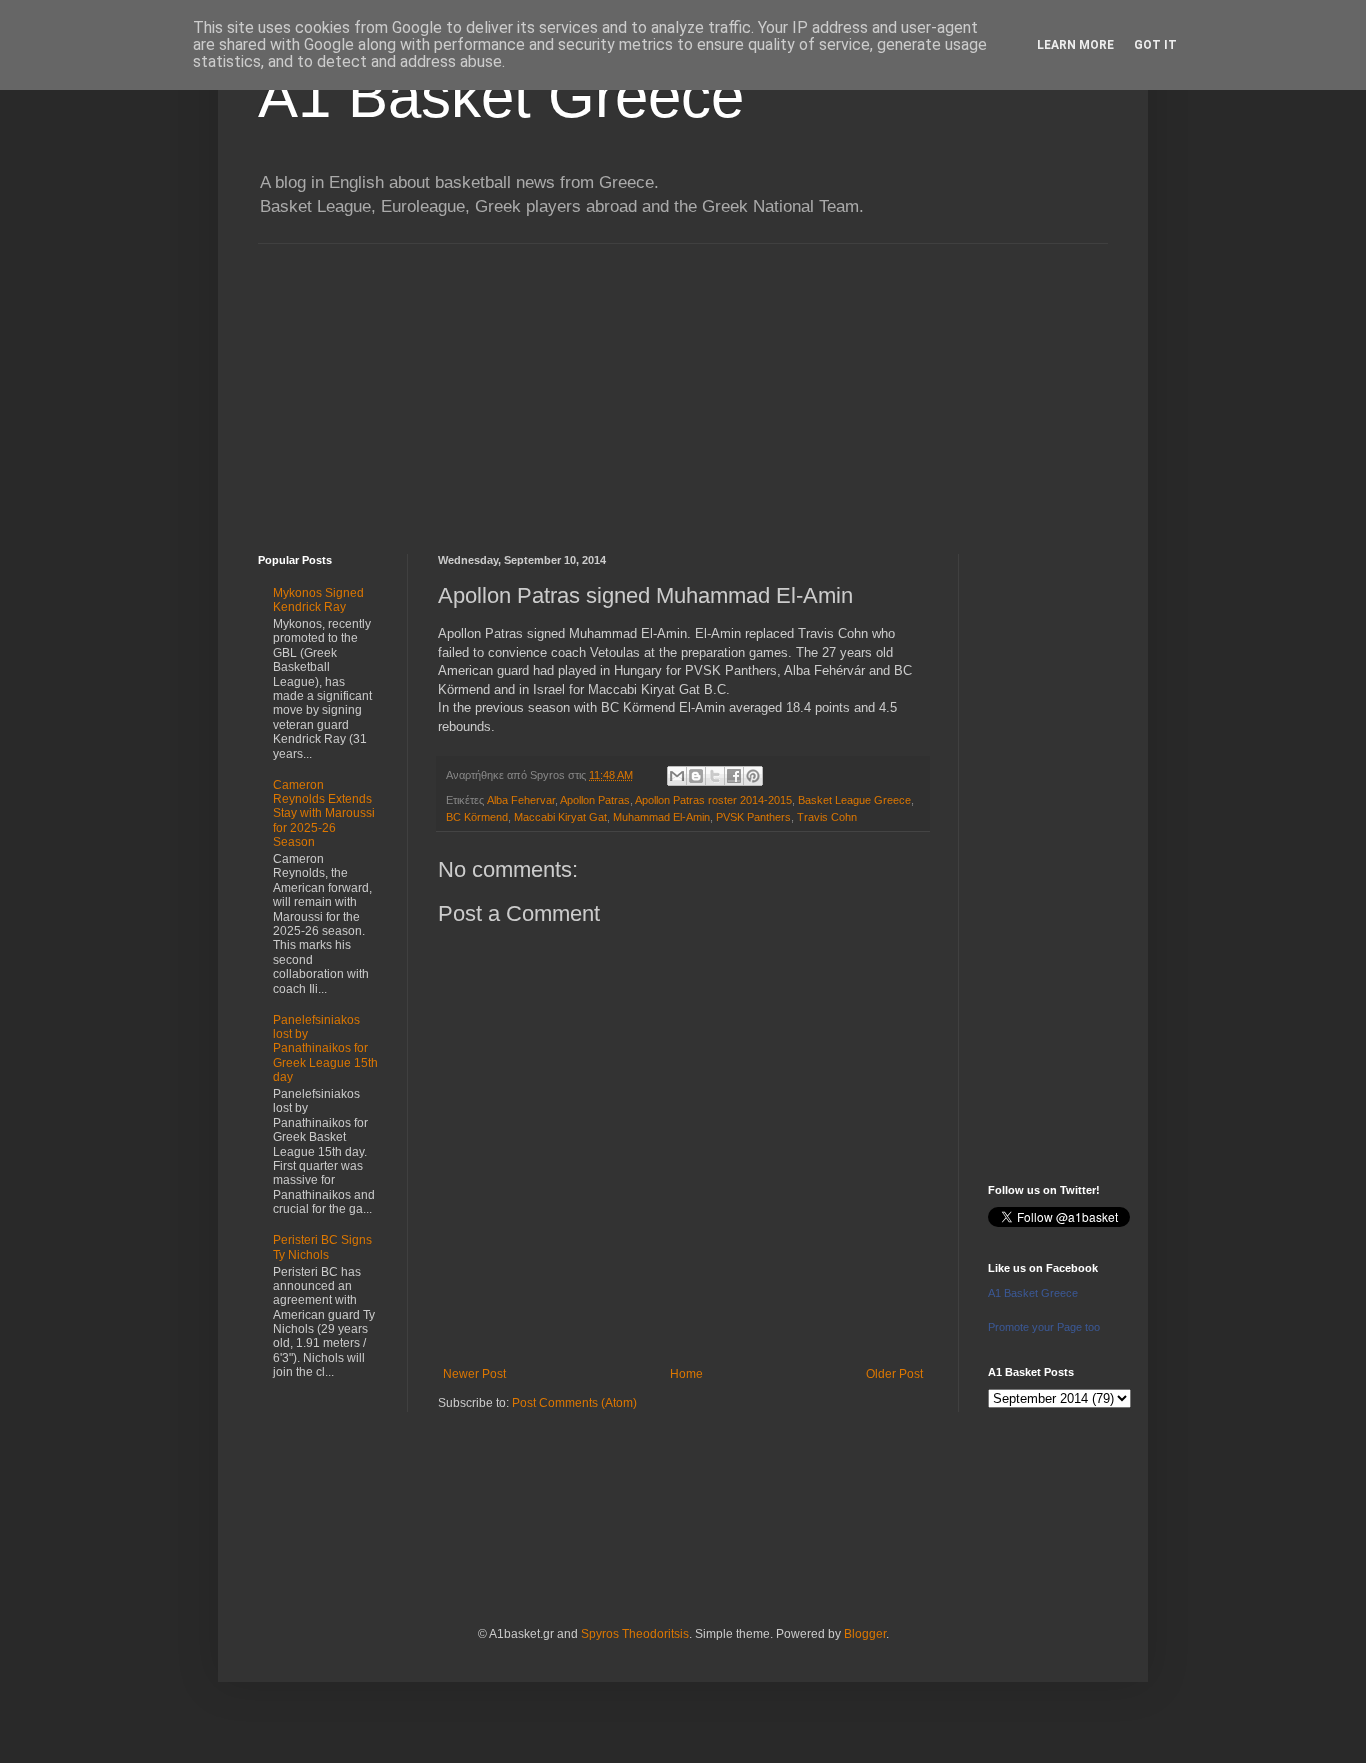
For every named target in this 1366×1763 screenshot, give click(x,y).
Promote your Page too (1044, 1327)
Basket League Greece (854, 800)
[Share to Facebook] (734, 776)
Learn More (1075, 45)
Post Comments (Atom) (574, 1403)
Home (686, 1374)
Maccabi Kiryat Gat (560, 817)
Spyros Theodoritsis (635, 1634)
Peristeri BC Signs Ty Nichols (322, 1247)
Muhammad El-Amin (661, 817)
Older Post (894, 1374)
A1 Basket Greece (501, 96)
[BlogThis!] (696, 776)
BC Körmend (477, 817)
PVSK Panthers (753, 817)
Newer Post (474, 1374)
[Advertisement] (683, 384)
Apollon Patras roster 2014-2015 (713, 800)
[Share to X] (715, 776)
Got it (1155, 45)
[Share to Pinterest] (753, 776)
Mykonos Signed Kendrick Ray (318, 600)
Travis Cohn (827, 817)
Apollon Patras (595, 800)
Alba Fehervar (521, 800)
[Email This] (677, 776)
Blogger (865, 1634)
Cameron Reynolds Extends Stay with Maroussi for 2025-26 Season (324, 814)
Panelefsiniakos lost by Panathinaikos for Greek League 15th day (325, 1049)
